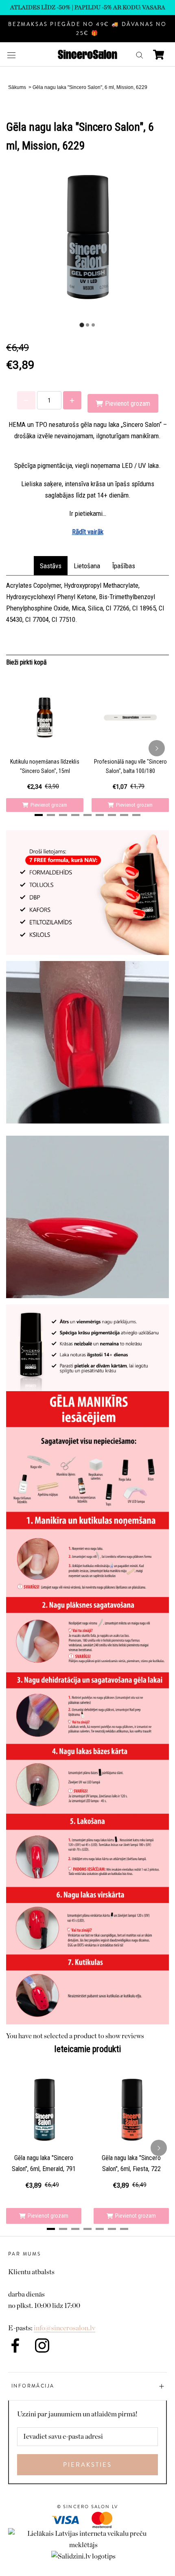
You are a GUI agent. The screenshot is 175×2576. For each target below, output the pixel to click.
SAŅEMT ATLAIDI (52, 1390)
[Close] (160, 1167)
